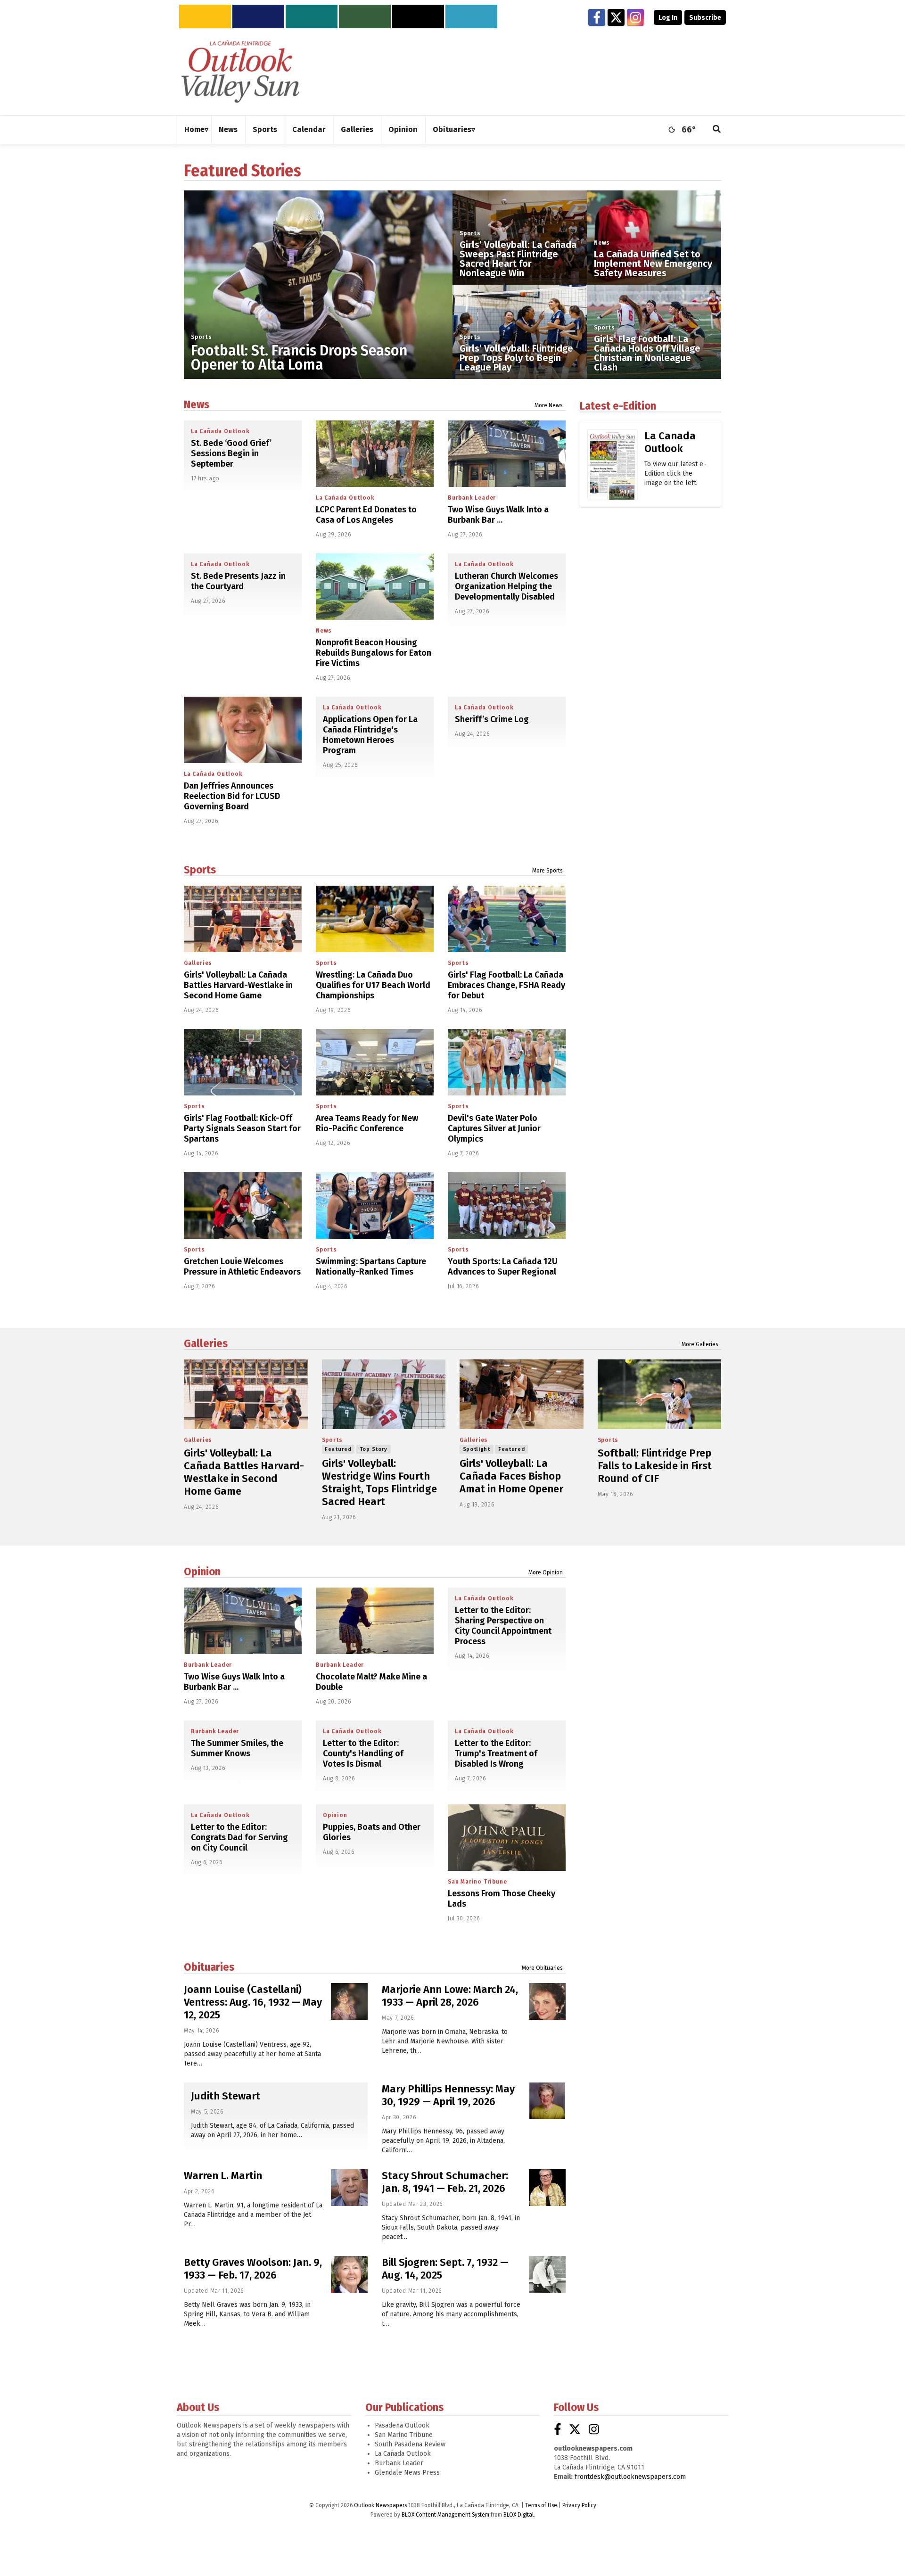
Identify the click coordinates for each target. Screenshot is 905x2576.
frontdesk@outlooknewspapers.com (630, 2477)
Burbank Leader (472, 498)
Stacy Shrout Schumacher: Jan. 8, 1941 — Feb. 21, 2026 (445, 2182)
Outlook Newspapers (380, 2505)
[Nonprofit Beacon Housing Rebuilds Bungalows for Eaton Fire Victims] (375, 587)
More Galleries (700, 1344)
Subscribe (705, 18)
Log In (668, 18)
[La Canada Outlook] (613, 468)
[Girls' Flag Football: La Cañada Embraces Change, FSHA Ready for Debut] (507, 919)
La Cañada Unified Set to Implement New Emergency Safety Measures (653, 263)
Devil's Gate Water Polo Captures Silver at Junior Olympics (494, 1128)
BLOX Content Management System (445, 2515)
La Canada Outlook (670, 442)
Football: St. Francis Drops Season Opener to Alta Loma (299, 358)
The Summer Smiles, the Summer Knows (237, 1748)
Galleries (198, 963)
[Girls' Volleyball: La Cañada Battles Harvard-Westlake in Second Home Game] (243, 919)
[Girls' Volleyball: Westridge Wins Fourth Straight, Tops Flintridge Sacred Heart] (384, 1394)
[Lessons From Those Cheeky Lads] (507, 1838)
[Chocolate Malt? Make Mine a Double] (375, 1621)
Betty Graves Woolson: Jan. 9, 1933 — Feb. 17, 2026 (253, 2269)
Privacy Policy (579, 2505)
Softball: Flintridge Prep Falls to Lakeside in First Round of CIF (655, 1466)
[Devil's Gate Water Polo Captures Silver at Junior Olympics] (507, 1062)
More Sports (547, 871)
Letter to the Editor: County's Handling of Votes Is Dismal (363, 1753)
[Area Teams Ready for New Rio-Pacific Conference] (375, 1062)
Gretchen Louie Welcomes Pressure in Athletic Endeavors (242, 1267)
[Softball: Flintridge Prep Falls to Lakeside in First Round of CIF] (660, 1394)
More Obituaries (542, 1968)
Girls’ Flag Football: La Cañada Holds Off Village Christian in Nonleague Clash (647, 353)
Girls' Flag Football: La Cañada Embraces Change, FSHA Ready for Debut (506, 985)
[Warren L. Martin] (349, 2188)
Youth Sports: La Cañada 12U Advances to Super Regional (503, 1267)
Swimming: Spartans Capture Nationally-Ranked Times (371, 1267)
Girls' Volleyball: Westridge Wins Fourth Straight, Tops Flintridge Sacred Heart (379, 1482)
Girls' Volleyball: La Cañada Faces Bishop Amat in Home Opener (511, 1476)
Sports (202, 337)
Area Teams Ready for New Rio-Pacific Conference (367, 1123)
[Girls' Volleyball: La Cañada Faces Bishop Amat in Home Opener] (522, 1394)
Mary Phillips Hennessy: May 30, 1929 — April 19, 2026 (448, 2095)
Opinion (202, 1572)
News (602, 243)
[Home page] (240, 71)
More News (549, 405)
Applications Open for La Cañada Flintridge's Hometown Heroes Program (370, 735)
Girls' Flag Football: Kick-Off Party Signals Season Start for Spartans (242, 1128)
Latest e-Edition (618, 406)
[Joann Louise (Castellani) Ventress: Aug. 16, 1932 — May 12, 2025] (349, 2001)
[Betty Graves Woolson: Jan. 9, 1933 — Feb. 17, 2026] (349, 2274)
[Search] (717, 130)
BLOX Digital (518, 2515)
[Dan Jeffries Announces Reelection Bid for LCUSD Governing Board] (243, 730)
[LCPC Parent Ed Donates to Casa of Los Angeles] (375, 454)
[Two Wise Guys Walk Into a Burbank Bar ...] (507, 454)
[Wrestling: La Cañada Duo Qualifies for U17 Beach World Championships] (375, 919)
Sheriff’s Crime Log (492, 719)
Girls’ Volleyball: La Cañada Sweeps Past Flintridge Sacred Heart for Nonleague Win (518, 259)
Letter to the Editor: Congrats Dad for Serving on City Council (239, 1837)
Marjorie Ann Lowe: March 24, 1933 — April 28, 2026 (450, 1996)
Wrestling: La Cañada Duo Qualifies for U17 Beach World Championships (373, 985)
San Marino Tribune (477, 1882)
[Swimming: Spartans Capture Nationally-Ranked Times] (375, 1206)
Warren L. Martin (223, 2176)
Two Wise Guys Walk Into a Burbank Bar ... (498, 515)
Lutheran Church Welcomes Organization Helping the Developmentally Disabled (506, 586)
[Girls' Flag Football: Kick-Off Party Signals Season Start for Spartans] (243, 1062)
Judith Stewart (226, 2096)
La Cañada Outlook (220, 431)
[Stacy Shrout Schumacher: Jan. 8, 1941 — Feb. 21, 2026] (547, 2188)
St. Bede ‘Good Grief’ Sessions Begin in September (231, 453)
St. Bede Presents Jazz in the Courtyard (238, 581)
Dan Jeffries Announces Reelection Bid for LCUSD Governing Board (232, 796)
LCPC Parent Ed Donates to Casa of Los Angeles (366, 515)
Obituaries (209, 1967)
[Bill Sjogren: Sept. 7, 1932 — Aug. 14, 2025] (547, 2274)
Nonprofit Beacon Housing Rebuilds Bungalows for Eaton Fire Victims (374, 653)
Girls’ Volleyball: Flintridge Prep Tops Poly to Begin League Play (516, 358)
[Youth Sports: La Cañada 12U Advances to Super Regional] (507, 1206)
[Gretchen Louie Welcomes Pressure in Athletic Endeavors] (243, 1206)
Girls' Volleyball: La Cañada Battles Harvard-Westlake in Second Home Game (238, 985)
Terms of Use (541, 2505)
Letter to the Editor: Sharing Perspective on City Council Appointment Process (503, 1626)
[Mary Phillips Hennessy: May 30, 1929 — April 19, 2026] (547, 2101)
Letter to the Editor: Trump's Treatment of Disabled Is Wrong (496, 1753)
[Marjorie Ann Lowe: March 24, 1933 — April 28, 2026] (547, 2001)
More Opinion (546, 1572)
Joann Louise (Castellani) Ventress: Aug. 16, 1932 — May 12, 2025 (253, 2002)
